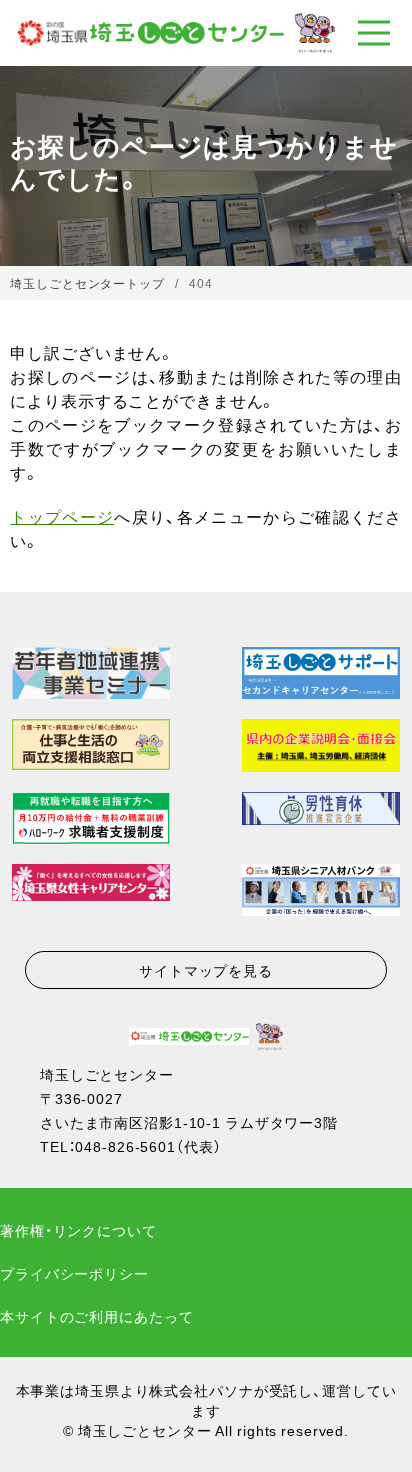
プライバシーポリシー (74, 1273)
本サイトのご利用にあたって (96, 1316)
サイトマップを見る (206, 970)
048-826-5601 (125, 1146)
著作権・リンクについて (78, 1230)
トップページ (62, 516)
